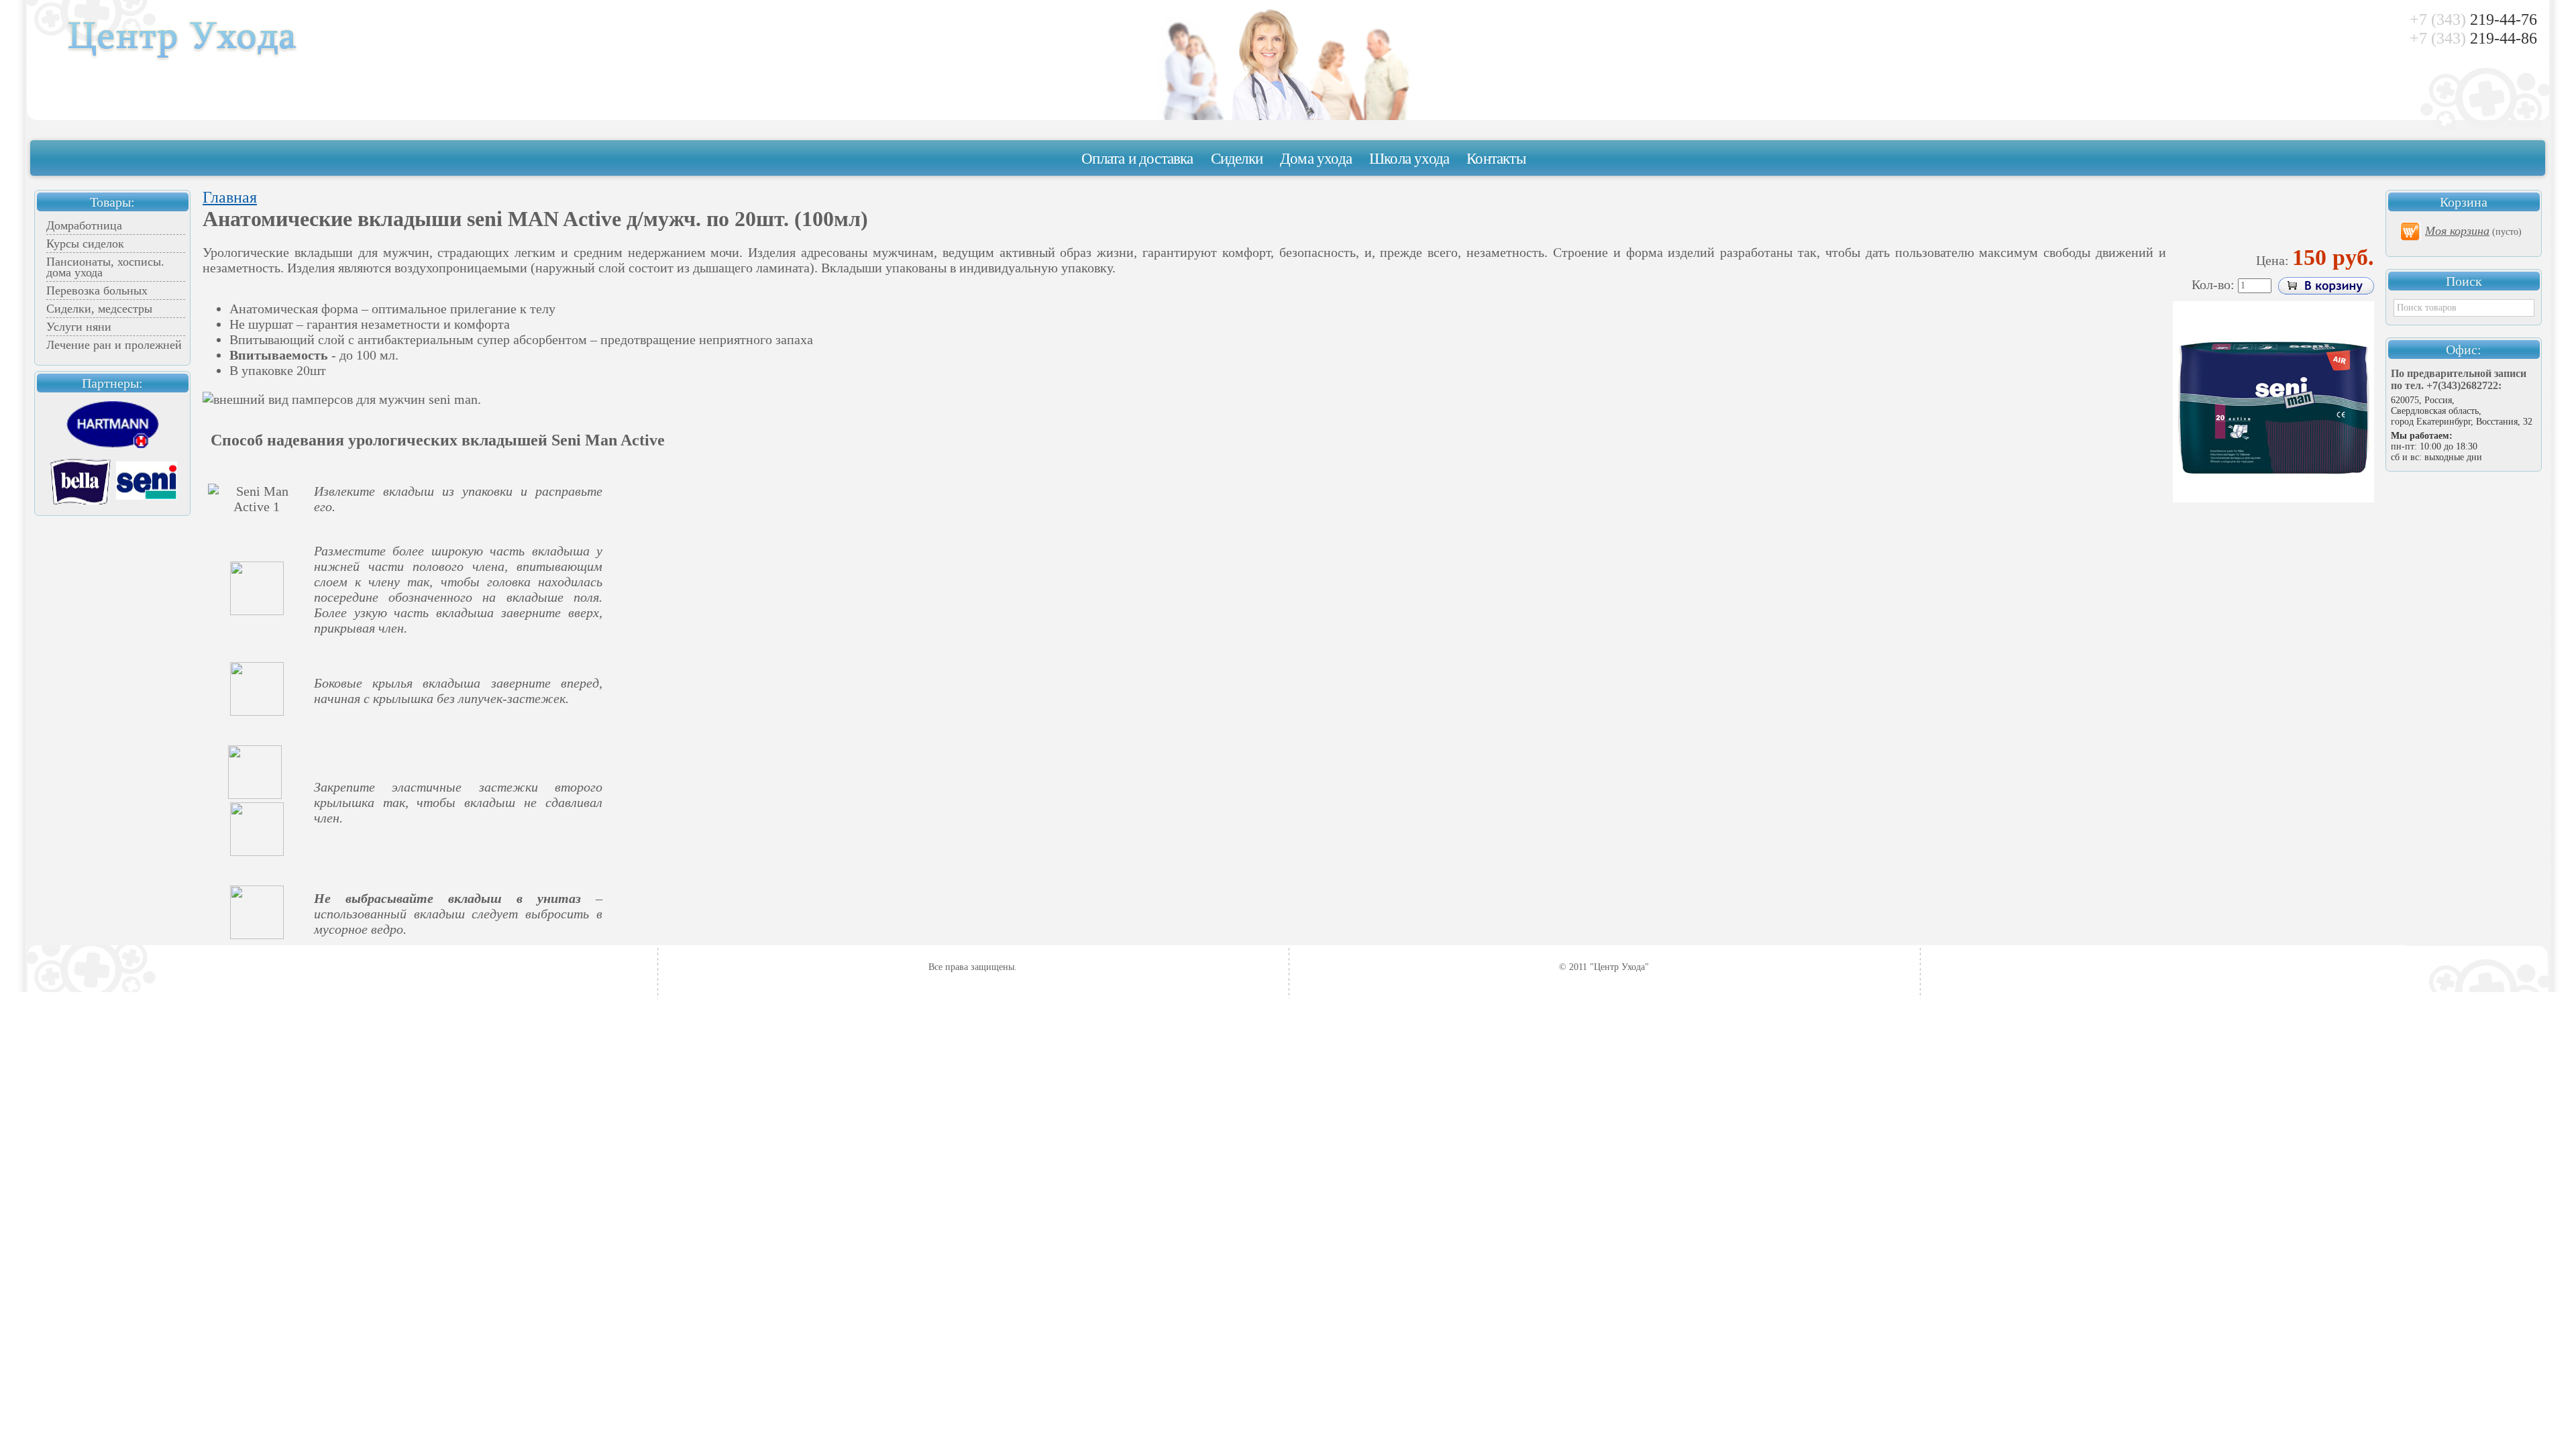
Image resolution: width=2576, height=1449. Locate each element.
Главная (230, 197)
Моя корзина (2457, 231)
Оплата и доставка (1137, 159)
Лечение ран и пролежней (114, 345)
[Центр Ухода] (183, 59)
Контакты (1496, 159)
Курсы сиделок (85, 244)
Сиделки (1237, 159)
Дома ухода (1316, 159)
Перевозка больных (97, 290)
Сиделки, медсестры (99, 309)
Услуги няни (79, 327)
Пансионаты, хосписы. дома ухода (105, 267)
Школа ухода (1409, 159)
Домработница (84, 225)
